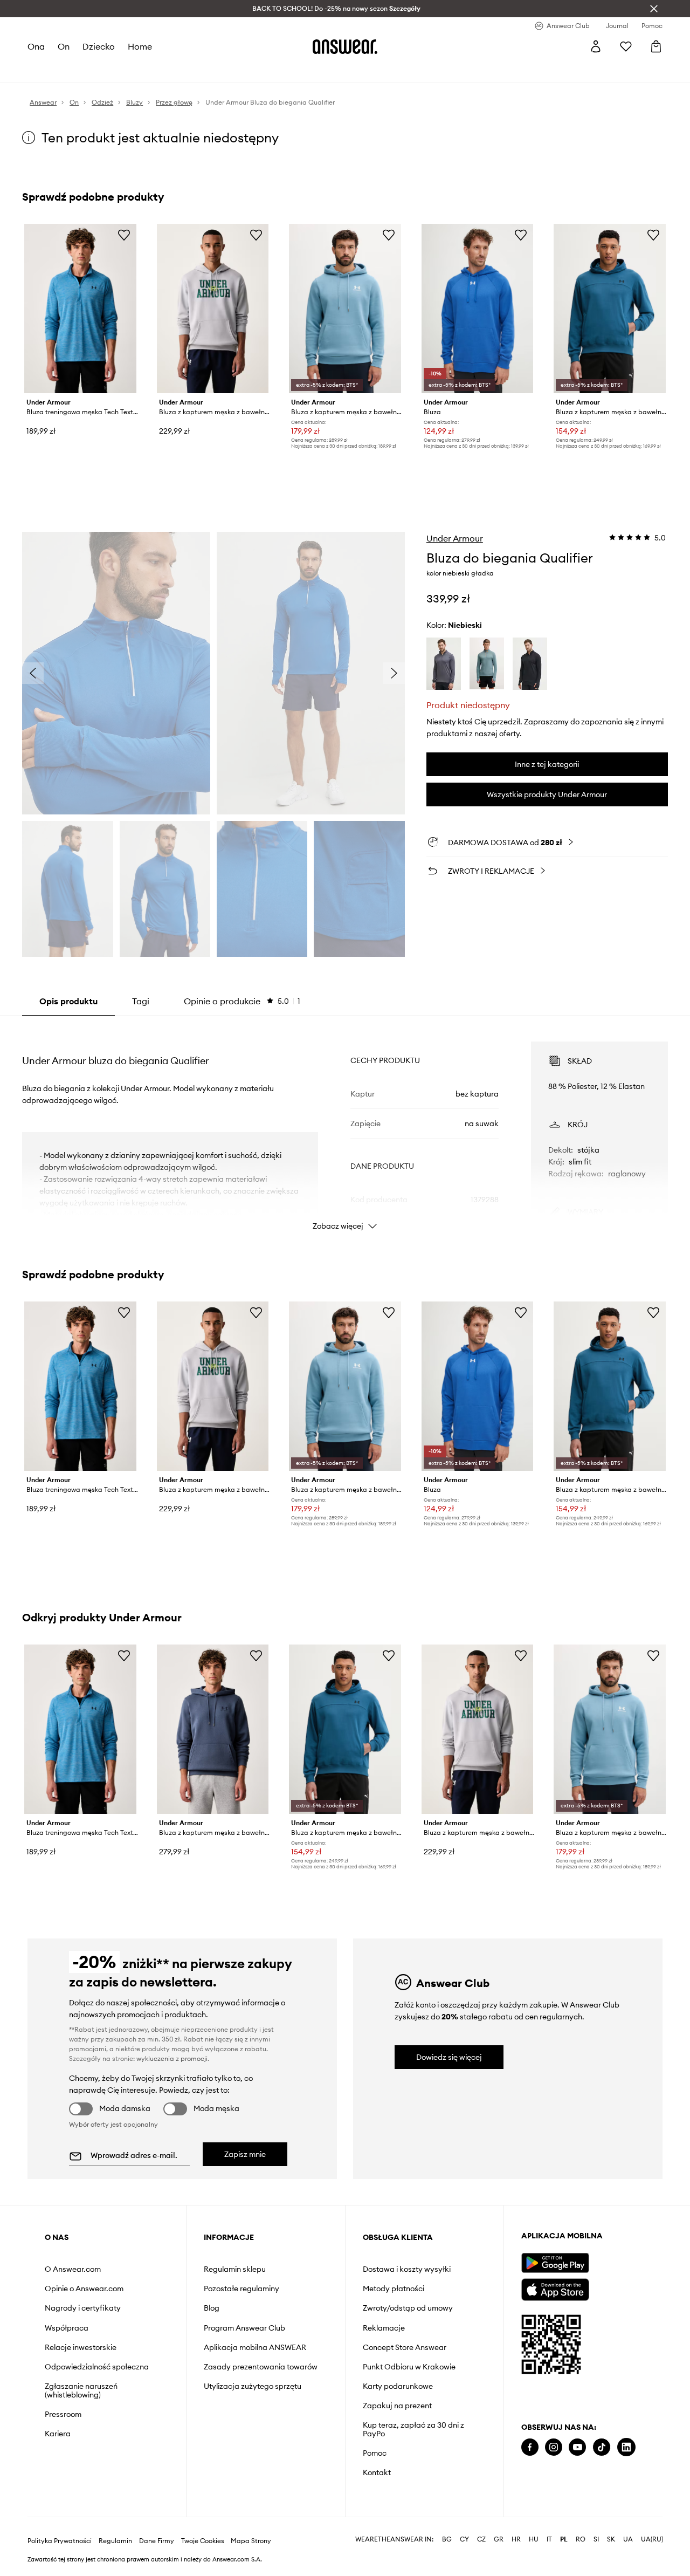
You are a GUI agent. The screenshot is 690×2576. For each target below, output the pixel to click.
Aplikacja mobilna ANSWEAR (255, 2347)
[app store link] (555, 2288)
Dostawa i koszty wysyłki (407, 2269)
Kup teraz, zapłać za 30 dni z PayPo (413, 2429)
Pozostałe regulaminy (241, 2289)
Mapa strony (251, 2541)
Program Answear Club (244, 2328)
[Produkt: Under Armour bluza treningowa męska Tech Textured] (80, 309)
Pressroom (63, 2414)
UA (628, 2539)
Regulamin (115, 2541)
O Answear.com (73, 2269)
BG (447, 2539)
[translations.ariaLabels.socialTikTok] (602, 2447)
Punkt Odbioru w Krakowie (409, 2367)
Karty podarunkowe (398, 2386)
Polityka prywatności (60, 2541)
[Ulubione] (626, 46)
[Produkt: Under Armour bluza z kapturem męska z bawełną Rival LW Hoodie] (610, 309)
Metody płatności (394, 2289)
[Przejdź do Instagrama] (554, 2447)
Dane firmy (157, 2541)
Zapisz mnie (245, 2154)
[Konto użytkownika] (596, 46)
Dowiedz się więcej (449, 2057)
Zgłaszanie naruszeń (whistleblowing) (81, 2390)
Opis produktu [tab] (68, 1001)
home (140, 46)
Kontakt (377, 2472)
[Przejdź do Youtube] (577, 2447)
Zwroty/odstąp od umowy (408, 2308)
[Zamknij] (654, 9)
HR (516, 2539)
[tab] (242, 1001)
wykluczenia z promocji (172, 2058)
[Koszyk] (656, 46)
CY (464, 2539)
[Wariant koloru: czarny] (530, 664)
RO (581, 2539)
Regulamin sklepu (235, 2269)
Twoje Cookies (203, 2541)
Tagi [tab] (141, 1001)
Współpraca (67, 2328)
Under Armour (455, 538)
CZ (481, 2539)
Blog (212, 2308)
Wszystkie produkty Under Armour (547, 794)
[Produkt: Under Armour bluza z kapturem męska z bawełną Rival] (213, 309)
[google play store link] (555, 2263)
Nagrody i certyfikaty (83, 2308)
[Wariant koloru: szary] (444, 664)
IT (549, 2539)
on (64, 46)
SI (596, 2539)
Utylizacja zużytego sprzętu (253, 2386)
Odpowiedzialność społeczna (97, 2367)
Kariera (58, 2434)
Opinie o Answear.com (84, 2289)
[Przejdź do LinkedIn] (626, 2447)
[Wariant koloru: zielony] (487, 664)
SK (611, 2539)
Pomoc (375, 2453)
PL (564, 2539)
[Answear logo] (345, 46)
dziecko (99, 46)
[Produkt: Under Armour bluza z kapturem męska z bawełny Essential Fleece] (345, 309)
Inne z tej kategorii (547, 764)
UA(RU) (652, 2539)
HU (534, 2539)
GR (499, 2539)
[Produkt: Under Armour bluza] (478, 309)
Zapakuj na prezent (397, 2406)
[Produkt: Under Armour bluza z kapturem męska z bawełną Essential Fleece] (213, 1729)
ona (36, 46)
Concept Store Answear (405, 2347)
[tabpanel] (345, 1126)
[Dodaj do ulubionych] (124, 235)
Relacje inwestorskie (81, 2347)
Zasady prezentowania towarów (261, 2367)
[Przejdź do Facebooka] (530, 2447)
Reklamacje (384, 2328)
